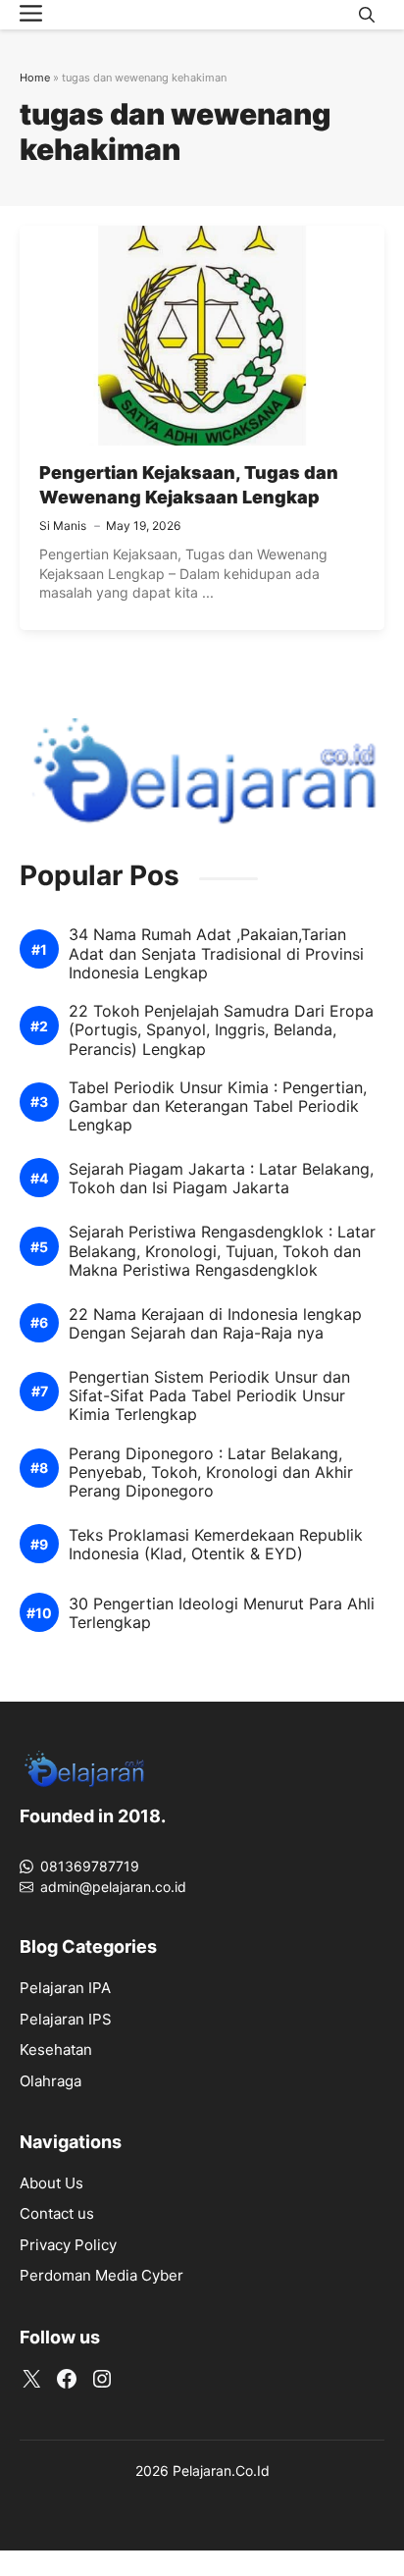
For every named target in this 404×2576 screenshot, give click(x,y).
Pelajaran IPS (66, 2019)
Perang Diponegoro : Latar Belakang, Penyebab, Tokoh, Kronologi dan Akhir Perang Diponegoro (211, 1472)
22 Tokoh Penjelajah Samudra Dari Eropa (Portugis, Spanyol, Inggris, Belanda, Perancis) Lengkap (221, 1030)
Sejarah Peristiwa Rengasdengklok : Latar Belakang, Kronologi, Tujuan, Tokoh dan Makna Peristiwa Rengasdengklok (222, 1251)
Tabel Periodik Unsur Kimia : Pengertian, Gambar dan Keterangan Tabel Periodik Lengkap (218, 1106)
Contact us (57, 2213)
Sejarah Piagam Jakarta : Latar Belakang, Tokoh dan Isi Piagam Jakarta (221, 1179)
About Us (51, 2183)
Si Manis (63, 526)
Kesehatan (56, 2050)
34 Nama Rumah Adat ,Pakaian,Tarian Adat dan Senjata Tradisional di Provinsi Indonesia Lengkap (216, 953)
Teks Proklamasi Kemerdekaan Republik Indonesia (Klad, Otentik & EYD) (216, 1545)
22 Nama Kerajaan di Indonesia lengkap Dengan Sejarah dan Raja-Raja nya (215, 1324)
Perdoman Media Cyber (101, 2275)
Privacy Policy (68, 2245)
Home (35, 78)
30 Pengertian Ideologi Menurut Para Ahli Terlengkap (222, 1613)
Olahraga (50, 2081)
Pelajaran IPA (65, 1988)
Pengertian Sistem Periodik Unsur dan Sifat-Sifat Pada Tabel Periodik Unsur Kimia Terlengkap (209, 1396)
